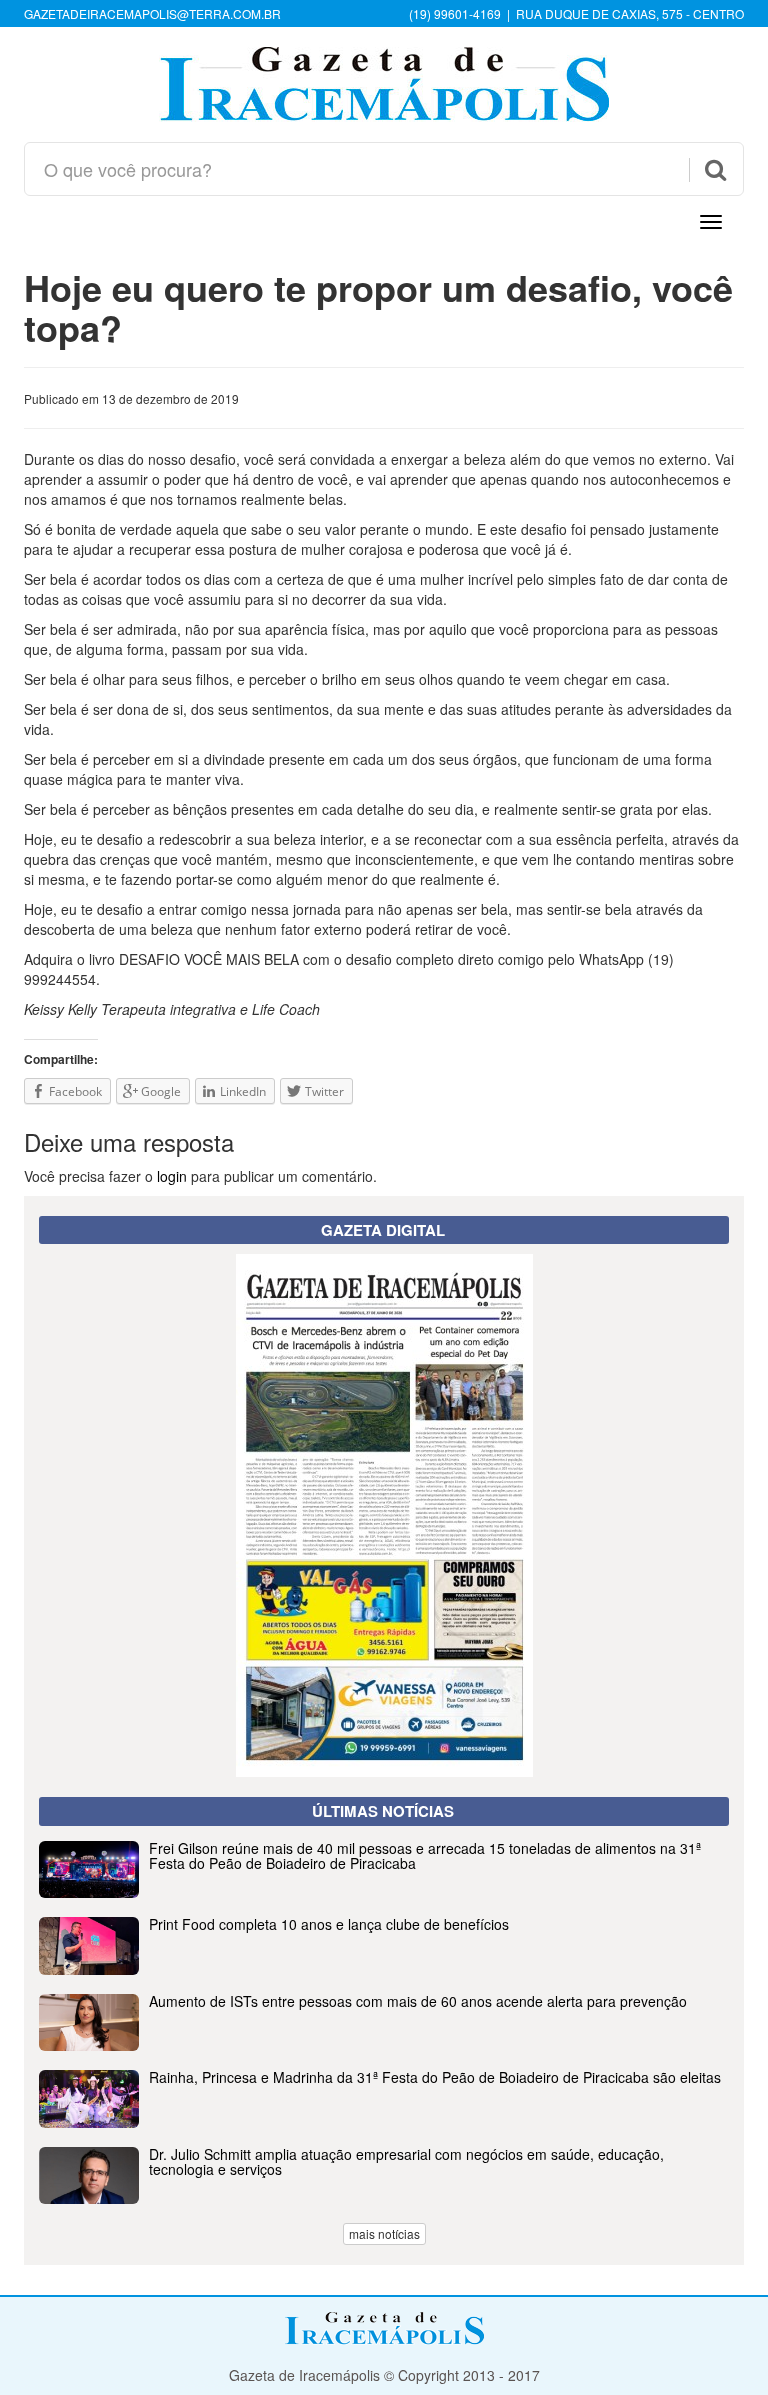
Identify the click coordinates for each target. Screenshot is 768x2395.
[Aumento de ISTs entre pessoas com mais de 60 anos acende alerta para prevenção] (384, 2045)
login (172, 1176)
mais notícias (384, 2233)
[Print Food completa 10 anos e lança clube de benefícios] (384, 1969)
